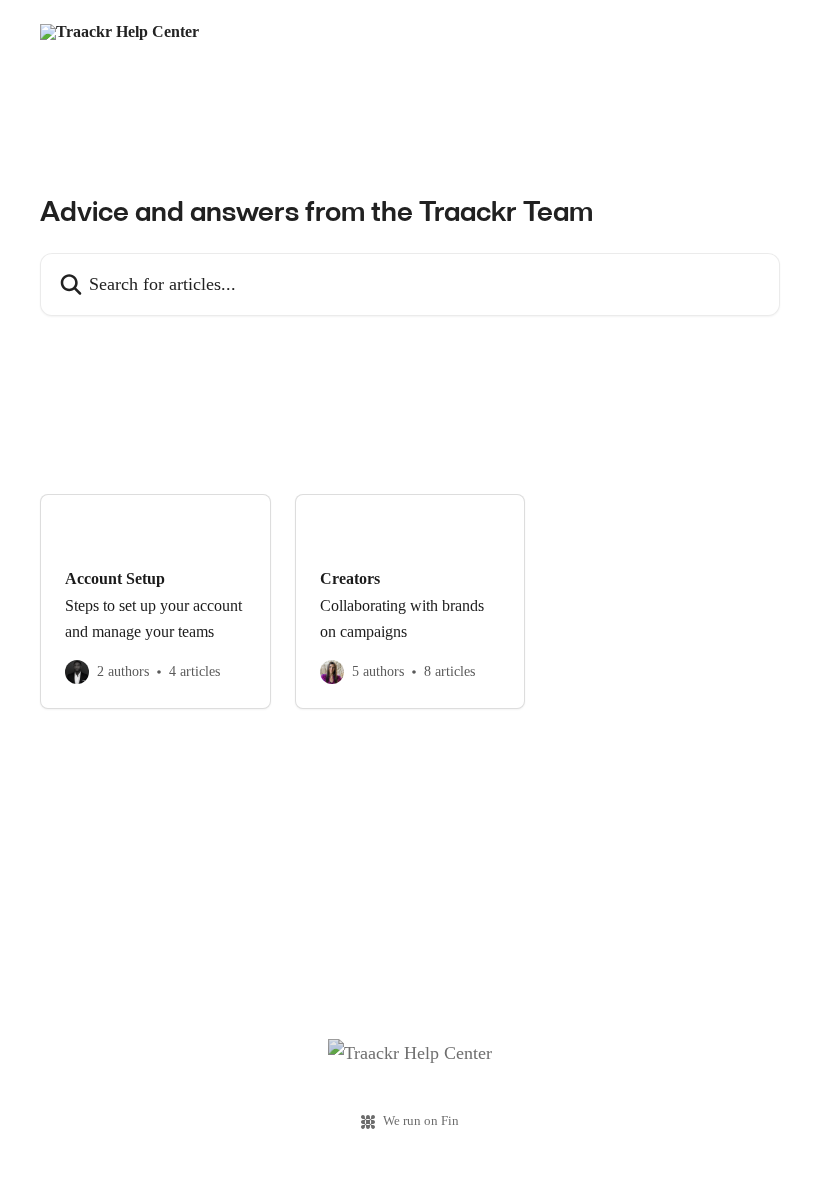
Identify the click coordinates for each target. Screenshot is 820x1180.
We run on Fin (421, 1120)
